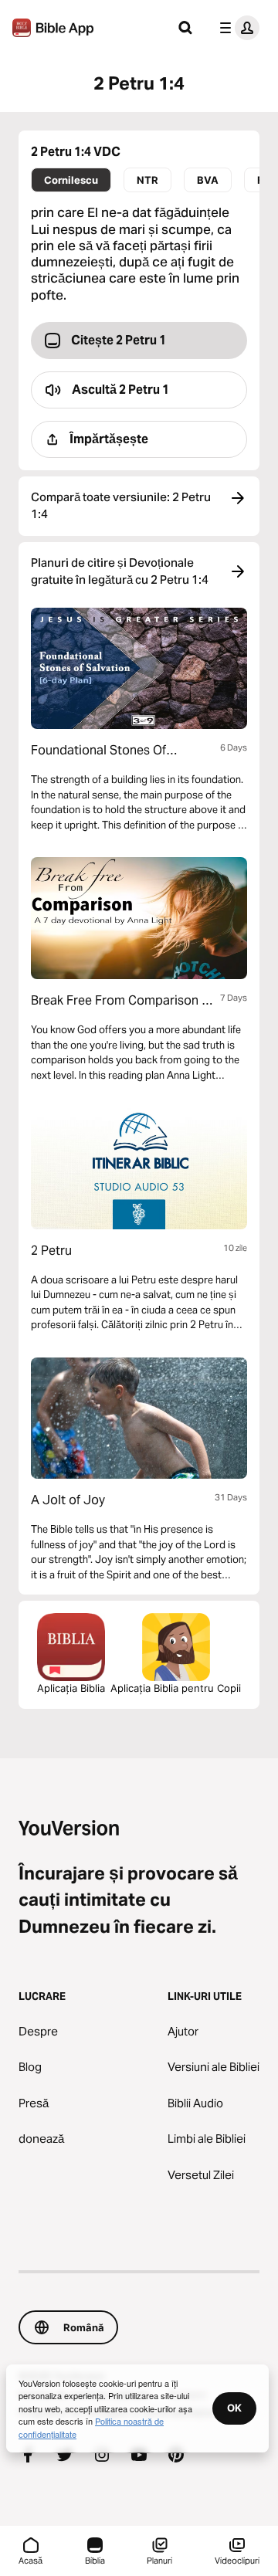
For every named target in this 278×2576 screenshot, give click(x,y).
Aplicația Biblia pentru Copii (176, 1688)
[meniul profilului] (236, 28)
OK (234, 2408)
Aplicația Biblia (71, 1688)
